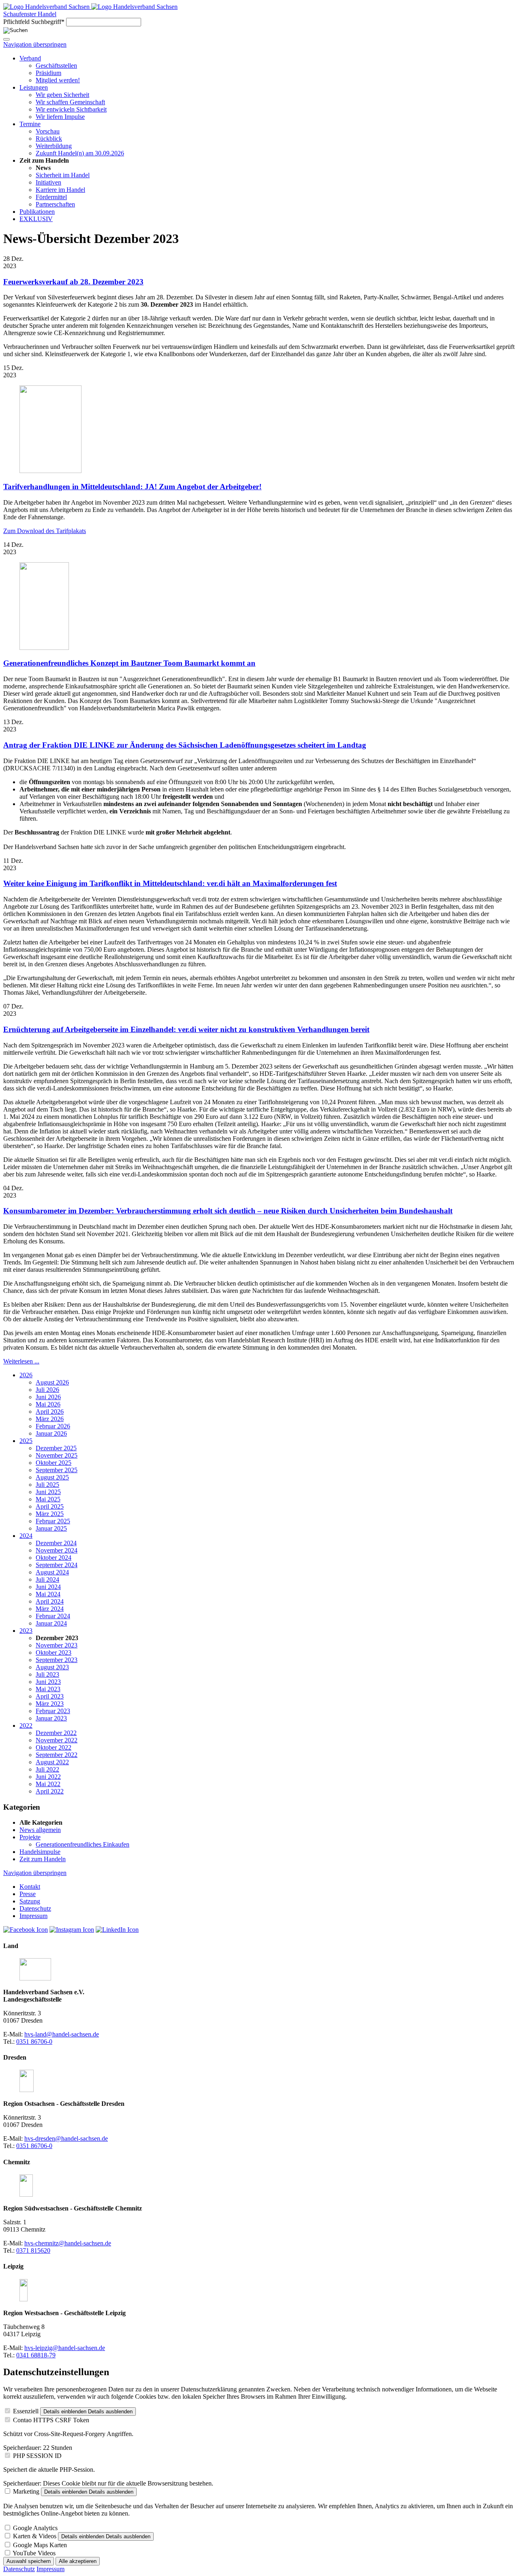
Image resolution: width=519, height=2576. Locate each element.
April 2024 (50, 1601)
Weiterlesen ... (21, 1361)
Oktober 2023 (54, 1652)
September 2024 (57, 1565)
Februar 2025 (53, 1521)
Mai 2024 (48, 1594)
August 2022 (52, 1762)
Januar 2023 (51, 1718)
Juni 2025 (48, 1492)
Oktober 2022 (54, 1747)
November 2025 (57, 1455)
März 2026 (50, 1419)
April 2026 (50, 1412)
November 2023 (57, 1645)
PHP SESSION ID (37, 2456)
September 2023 (57, 1660)
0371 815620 (33, 2250)
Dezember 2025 (56, 1448)
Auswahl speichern (29, 2561)
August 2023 (52, 1667)
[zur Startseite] (47, 7)
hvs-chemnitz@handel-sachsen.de (68, 2243)
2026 (26, 1375)
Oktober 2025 (54, 1463)
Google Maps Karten (40, 2545)
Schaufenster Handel (30, 14)
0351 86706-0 (34, 2042)
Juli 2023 (47, 1674)
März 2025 (50, 1514)
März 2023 (50, 1704)
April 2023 (50, 1696)
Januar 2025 (51, 1528)
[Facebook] (26, 1930)
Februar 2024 (53, 1616)
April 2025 (50, 1506)
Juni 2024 (48, 1587)
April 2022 (50, 1791)
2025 (26, 1441)
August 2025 (52, 1477)
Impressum (50, 2569)
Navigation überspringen (35, 44)
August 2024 (52, 1572)
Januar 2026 (51, 1433)
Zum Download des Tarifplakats (45, 531)
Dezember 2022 (56, 1733)
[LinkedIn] (117, 1930)
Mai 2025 (48, 1499)
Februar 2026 (53, 1426)
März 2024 (50, 1609)
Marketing (26, 2491)
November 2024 (57, 1550)
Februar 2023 (53, 1711)
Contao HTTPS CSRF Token (51, 2420)
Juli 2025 (47, 1485)
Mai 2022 (48, 1784)
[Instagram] (72, 1930)
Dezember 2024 (56, 1543)
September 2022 (57, 1755)
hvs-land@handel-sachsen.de (62, 2034)
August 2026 (52, 1382)
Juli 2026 (47, 1390)
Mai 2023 (48, 1689)
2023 (26, 1631)
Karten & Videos (35, 2536)
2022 (26, 1726)
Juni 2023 (48, 1682)
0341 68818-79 (36, 2355)
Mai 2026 (48, 1404)
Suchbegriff (34, 22)
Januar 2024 (51, 1623)
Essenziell (26, 2411)
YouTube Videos (34, 2553)
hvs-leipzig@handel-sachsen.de (65, 2348)
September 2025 (57, 1470)
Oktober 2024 (54, 1558)
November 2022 (57, 1740)
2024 (26, 1536)
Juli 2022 (47, 1769)
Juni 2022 (48, 1777)
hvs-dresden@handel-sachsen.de (66, 2138)
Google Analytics (35, 2528)
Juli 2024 (47, 1579)
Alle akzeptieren (78, 2561)
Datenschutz (19, 2569)
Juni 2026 (48, 1397)
